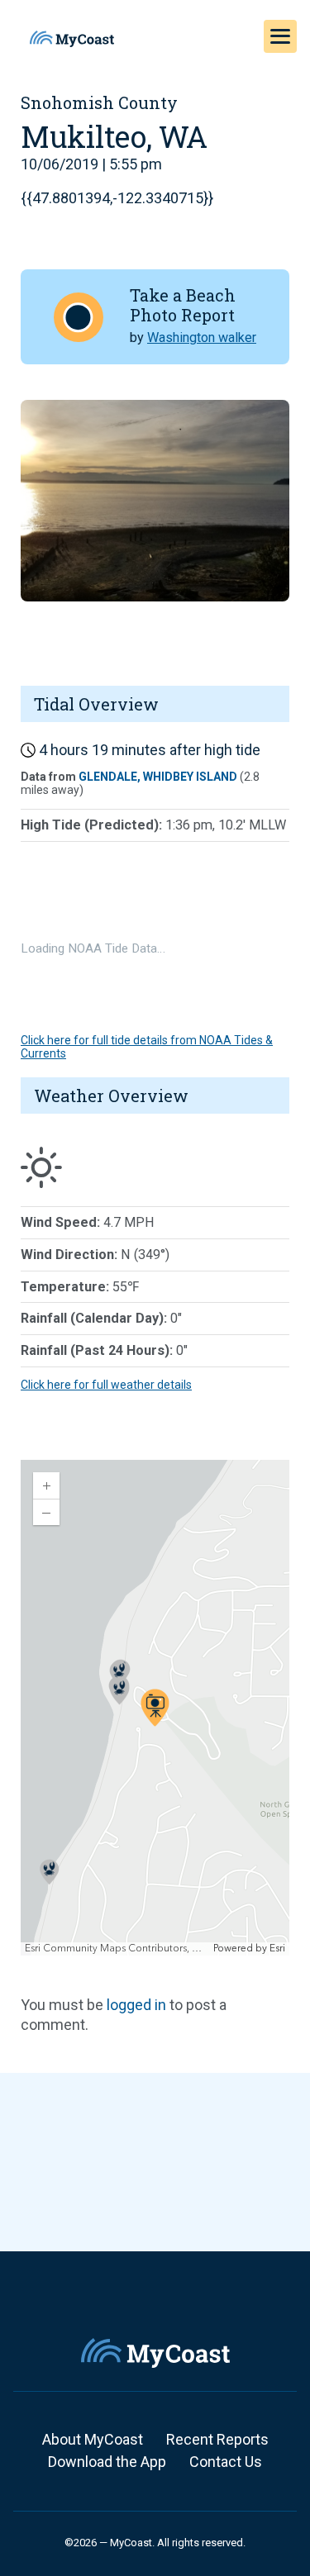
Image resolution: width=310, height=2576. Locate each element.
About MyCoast (93, 2439)
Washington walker (202, 337)
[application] (155, 1708)
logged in (136, 2005)
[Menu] (280, 36)
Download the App (107, 2462)
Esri (277, 1949)
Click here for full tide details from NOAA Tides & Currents (147, 1046)
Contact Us (226, 2462)
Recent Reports (217, 2439)
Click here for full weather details (106, 1385)
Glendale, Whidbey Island (158, 777)
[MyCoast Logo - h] (72, 39)
